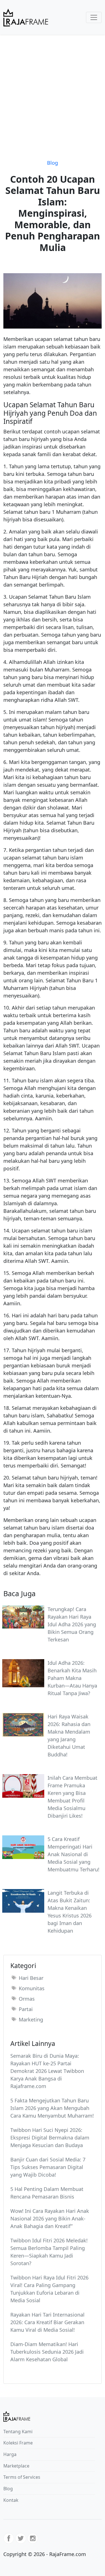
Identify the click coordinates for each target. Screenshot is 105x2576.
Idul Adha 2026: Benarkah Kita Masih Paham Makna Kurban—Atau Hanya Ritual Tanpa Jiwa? (72, 1678)
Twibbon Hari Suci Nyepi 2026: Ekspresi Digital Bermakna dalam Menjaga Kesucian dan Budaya (50, 2138)
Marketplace (16, 2466)
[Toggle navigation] (94, 17)
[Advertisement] (53, 90)
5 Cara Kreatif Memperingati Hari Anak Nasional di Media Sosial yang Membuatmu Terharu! (73, 1854)
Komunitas (32, 1988)
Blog (53, 163)
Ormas (27, 1999)
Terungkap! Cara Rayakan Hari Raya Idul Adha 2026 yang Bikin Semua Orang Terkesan (72, 1624)
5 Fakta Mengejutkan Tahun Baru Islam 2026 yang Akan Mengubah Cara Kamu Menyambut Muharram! (52, 2108)
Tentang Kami (18, 2432)
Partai (26, 2009)
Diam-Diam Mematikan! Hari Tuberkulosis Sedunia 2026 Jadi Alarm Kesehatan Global (47, 2352)
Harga (10, 2454)
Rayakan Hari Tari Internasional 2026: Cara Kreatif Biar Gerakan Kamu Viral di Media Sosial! (47, 2322)
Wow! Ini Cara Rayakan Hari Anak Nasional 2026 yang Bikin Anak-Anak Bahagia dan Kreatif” (50, 2218)
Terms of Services (22, 2477)
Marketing (31, 2019)
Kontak (11, 2500)
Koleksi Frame (18, 2443)
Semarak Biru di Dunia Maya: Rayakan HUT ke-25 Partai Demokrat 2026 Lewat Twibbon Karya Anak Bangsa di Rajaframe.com (47, 2071)
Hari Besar (31, 1978)
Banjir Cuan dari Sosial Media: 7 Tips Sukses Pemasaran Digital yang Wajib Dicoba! (48, 2167)
